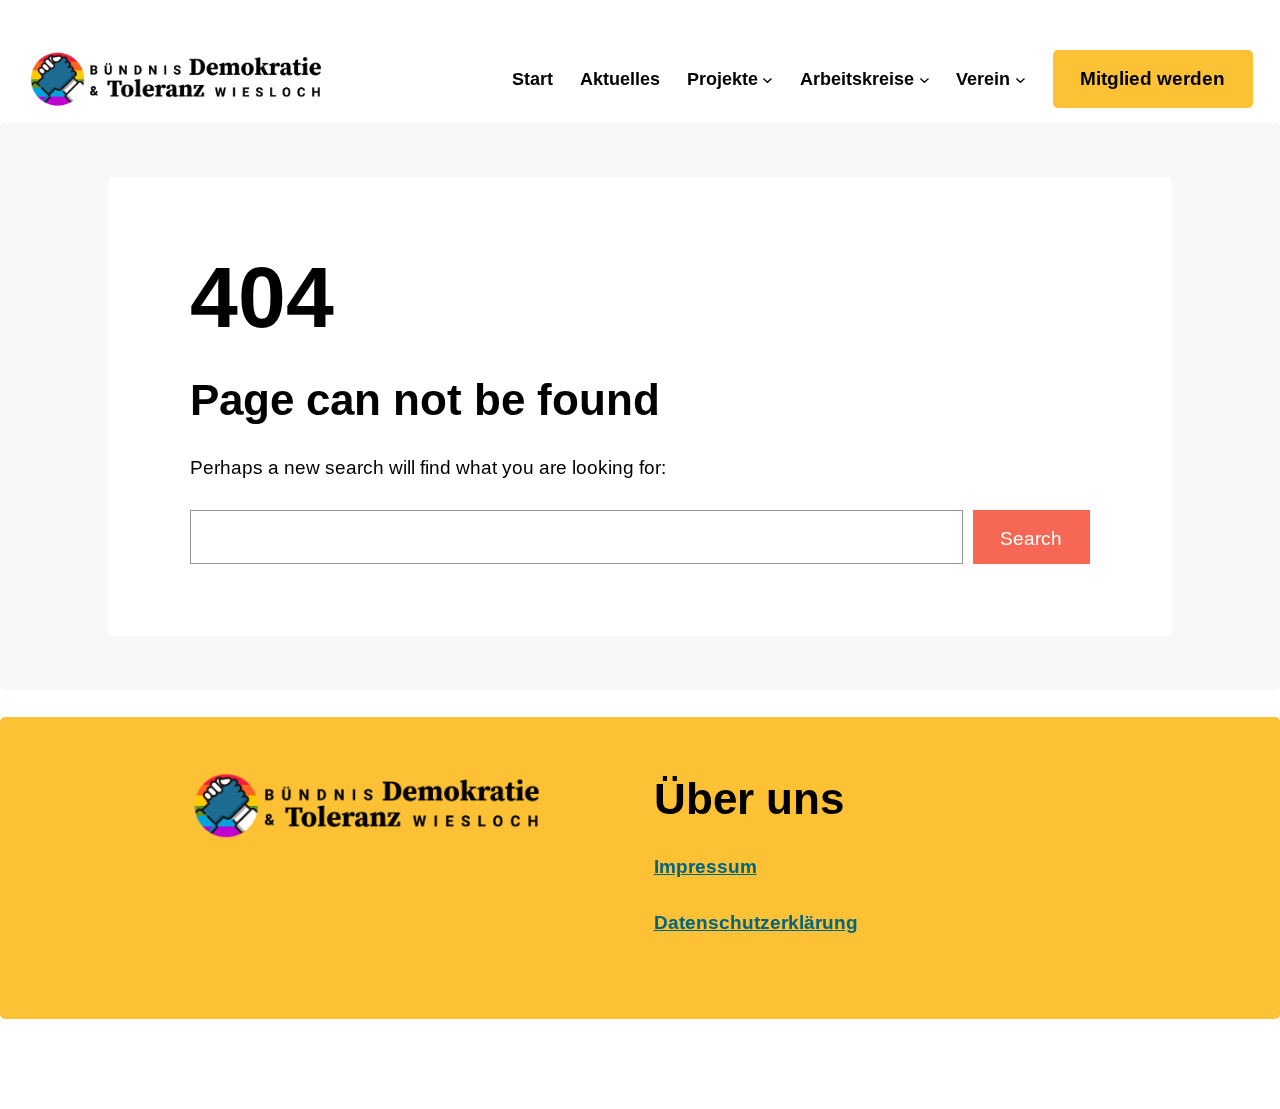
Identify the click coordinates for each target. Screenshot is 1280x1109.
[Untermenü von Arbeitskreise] (924, 79)
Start (532, 79)
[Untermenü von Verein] (1020, 79)
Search (1031, 538)
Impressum (705, 866)
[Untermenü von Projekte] (767, 79)
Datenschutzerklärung (756, 922)
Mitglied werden (1152, 78)
